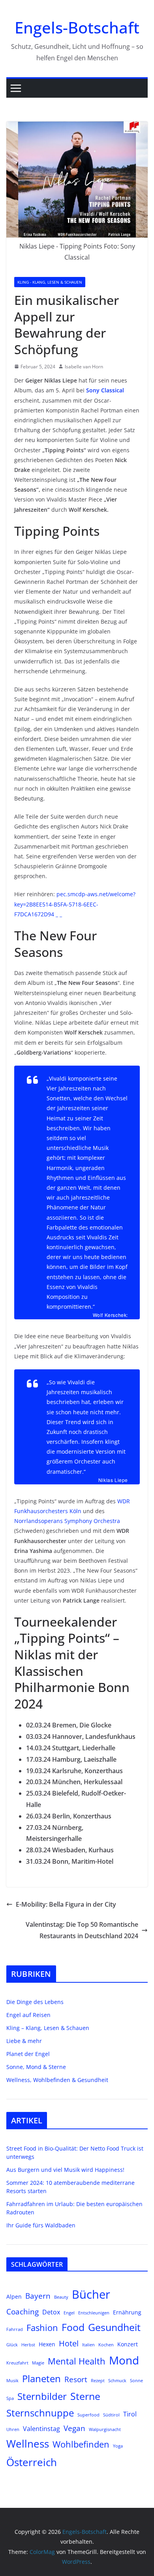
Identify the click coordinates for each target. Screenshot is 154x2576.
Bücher (91, 2294)
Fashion (42, 2328)
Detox (51, 2312)
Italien (88, 2345)
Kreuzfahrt (17, 2363)
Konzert (128, 2344)
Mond (124, 2360)
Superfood (88, 2415)
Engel (69, 2313)
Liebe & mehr (24, 2041)
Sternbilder (42, 2396)
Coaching (23, 2311)
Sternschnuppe (40, 2413)
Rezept (98, 2381)
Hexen (47, 2344)
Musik (12, 2381)
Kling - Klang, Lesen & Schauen (50, 282)
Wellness (28, 2444)
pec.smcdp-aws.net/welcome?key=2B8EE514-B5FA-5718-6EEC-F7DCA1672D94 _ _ (75, 904)
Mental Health (77, 2361)
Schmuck (117, 2381)
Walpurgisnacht (105, 2429)
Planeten (41, 2379)
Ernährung (127, 2312)
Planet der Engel (28, 2054)
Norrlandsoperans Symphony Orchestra (67, 1521)
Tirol (130, 2414)
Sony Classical (105, 390)
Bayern (38, 2296)
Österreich (32, 2462)
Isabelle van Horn (84, 367)
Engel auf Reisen (28, 2015)
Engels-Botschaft (77, 27)
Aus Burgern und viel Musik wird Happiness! (65, 2170)
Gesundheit (114, 2327)
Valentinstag (41, 2428)
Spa (10, 2398)
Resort (76, 2379)
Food (73, 2327)
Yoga (118, 2446)
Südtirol (111, 2415)
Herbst (28, 2345)
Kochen (106, 2345)
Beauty (61, 2297)
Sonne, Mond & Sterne (36, 2067)
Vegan (74, 2428)
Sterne (85, 2396)
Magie (38, 2363)
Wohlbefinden (81, 2444)
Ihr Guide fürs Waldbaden (41, 2225)
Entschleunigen (94, 2313)
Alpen (14, 2296)
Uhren (13, 2429)
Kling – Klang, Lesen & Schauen (48, 2028)
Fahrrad (15, 2329)
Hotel (69, 2343)
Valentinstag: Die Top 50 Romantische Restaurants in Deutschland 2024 (82, 1930)
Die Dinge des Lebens (35, 2002)
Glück (12, 2345)
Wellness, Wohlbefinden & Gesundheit (57, 2080)
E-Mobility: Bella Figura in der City (66, 1904)
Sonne (136, 2381)
